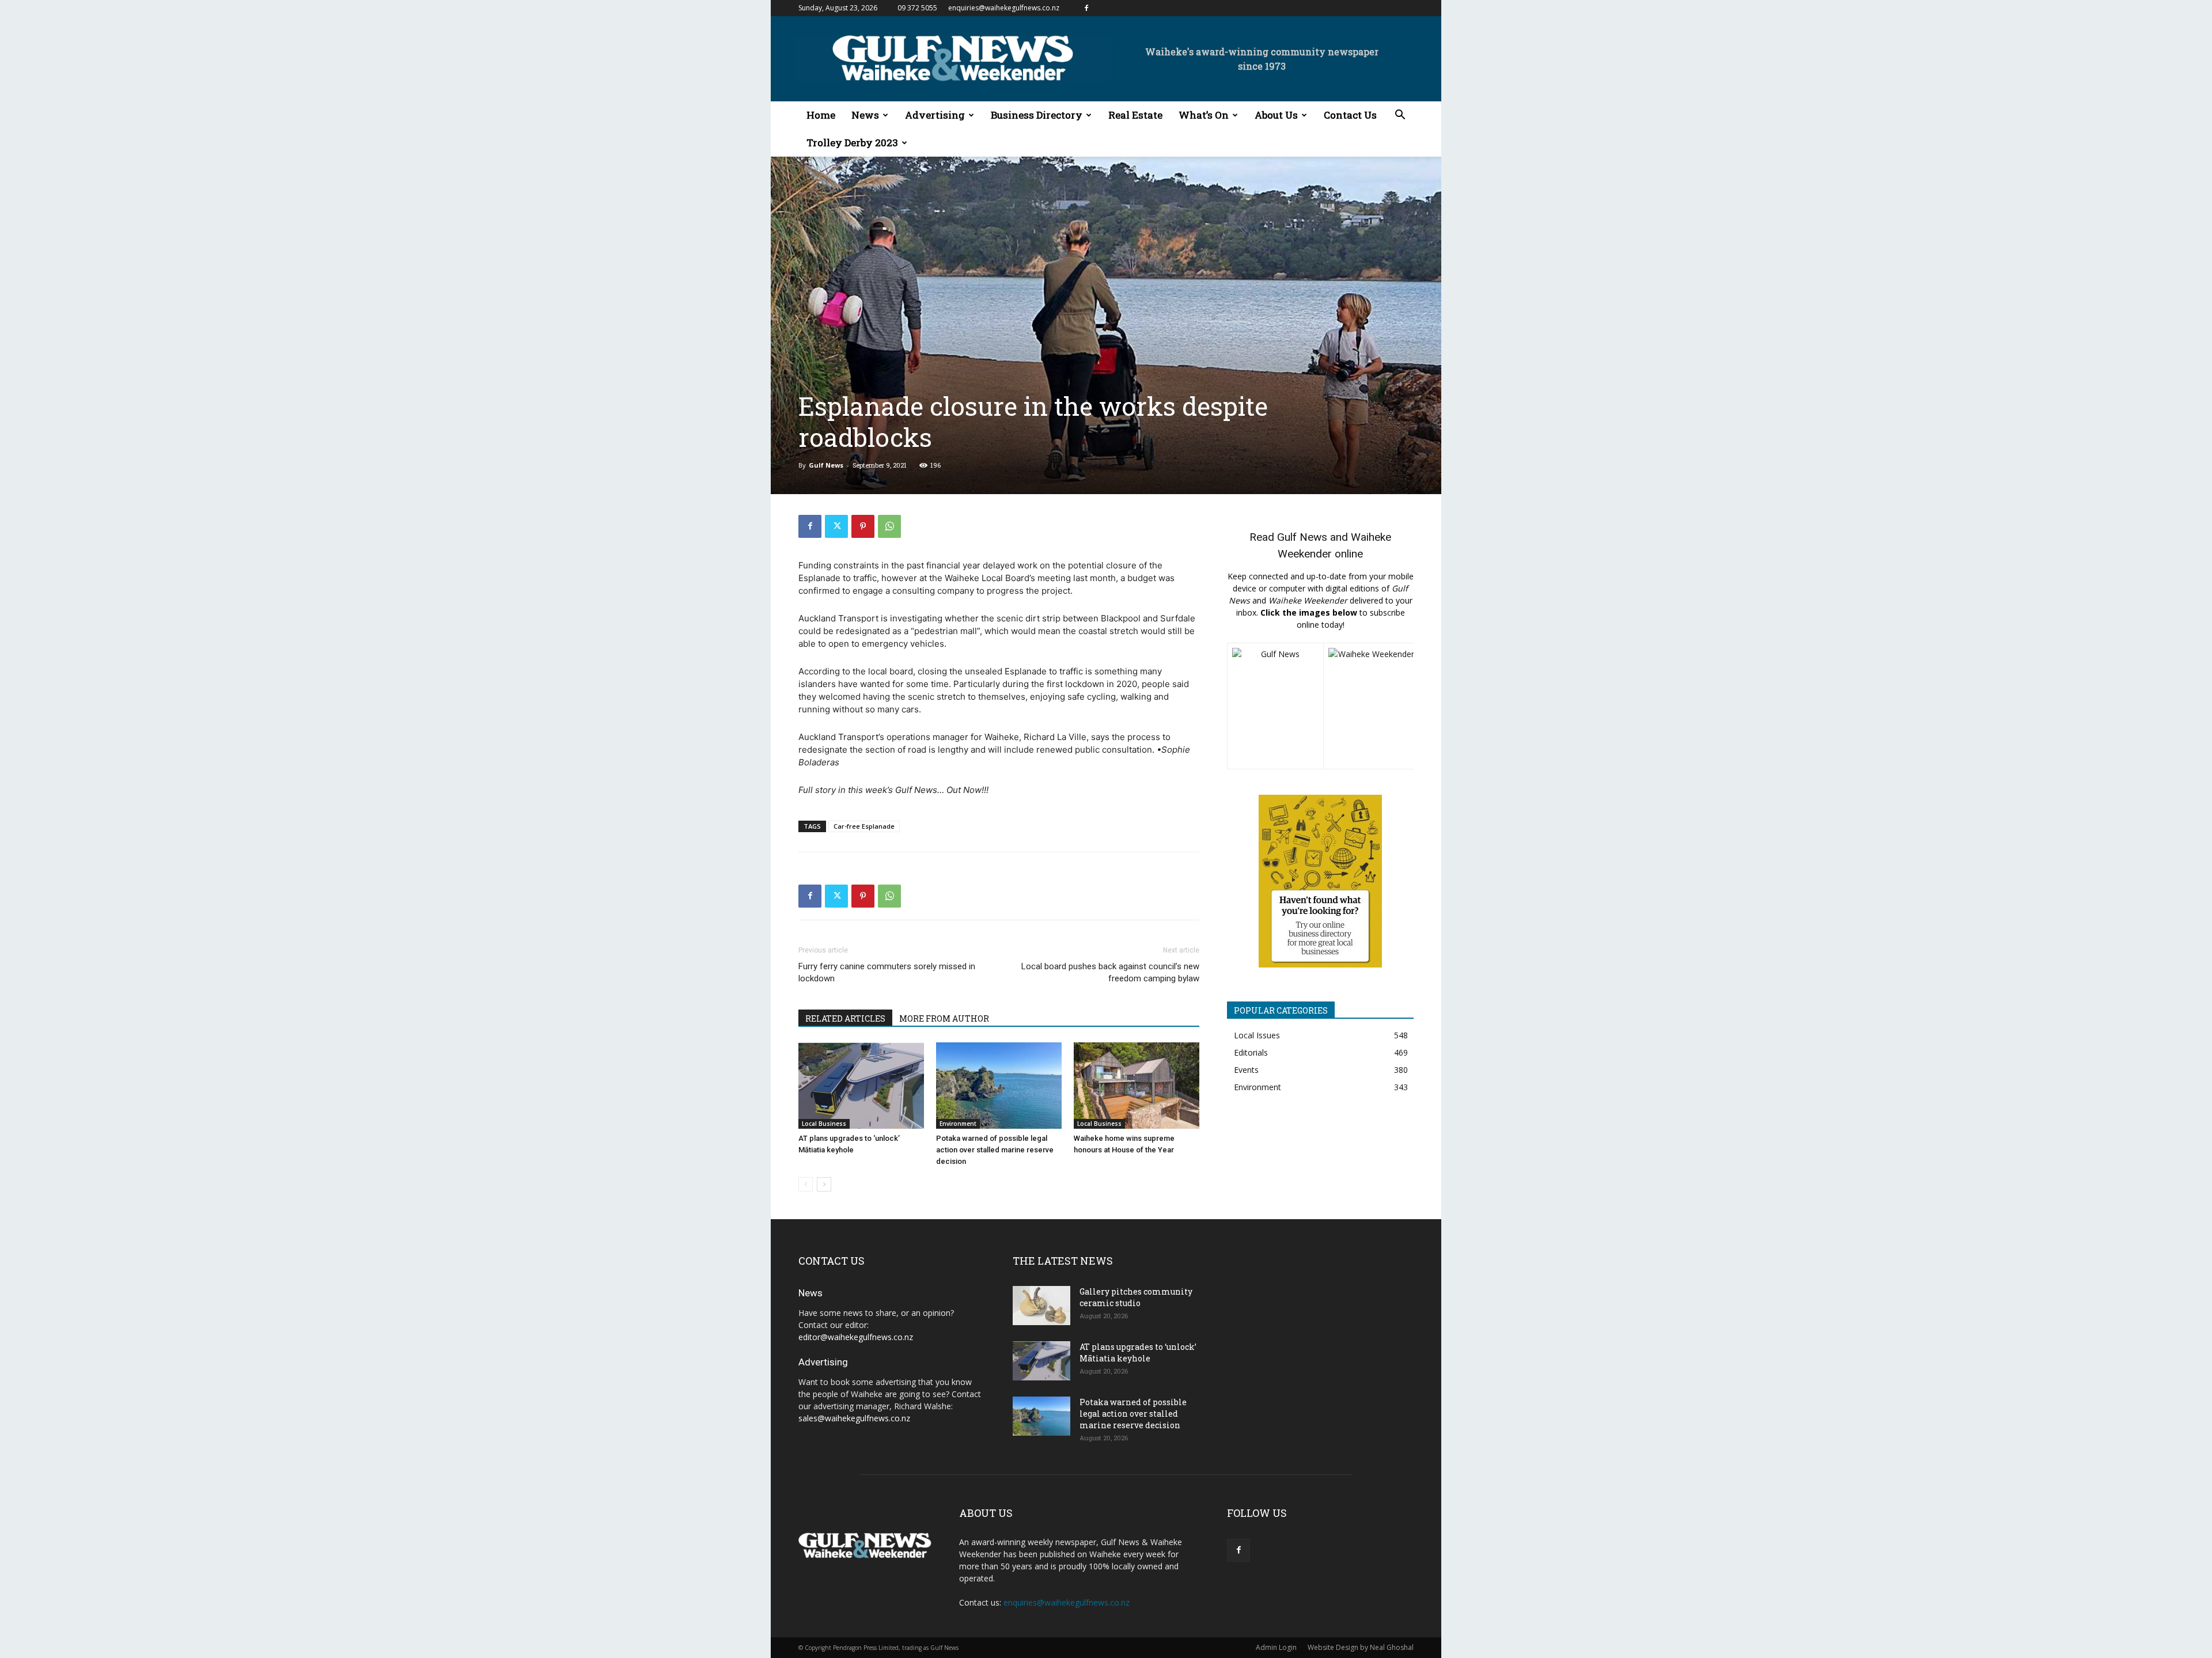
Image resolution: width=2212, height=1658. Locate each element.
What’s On (1204, 115)
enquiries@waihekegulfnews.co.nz (1004, 8)
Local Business (824, 1124)
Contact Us (1350, 115)
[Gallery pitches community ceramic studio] (1041, 1306)
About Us (1276, 115)
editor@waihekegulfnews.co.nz (856, 1337)
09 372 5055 (917, 8)
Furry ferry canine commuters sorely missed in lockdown (887, 972)
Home (821, 115)
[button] (1400, 116)
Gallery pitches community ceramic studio (1136, 1297)
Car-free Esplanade (864, 826)
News (865, 115)
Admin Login (1276, 1647)
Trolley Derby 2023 (852, 143)
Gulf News (826, 465)
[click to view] (1275, 706)
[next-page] (824, 1184)
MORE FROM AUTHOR (944, 1018)
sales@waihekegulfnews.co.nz (854, 1418)
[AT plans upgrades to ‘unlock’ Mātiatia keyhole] (861, 1086)
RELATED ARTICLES (845, 1018)
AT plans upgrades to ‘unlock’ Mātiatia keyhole (1138, 1352)
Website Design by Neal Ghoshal (1361, 1647)
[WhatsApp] (889, 526)
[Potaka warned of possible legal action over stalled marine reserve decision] (999, 1086)
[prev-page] (806, 1184)
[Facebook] (1086, 8)
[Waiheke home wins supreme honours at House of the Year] (1137, 1086)
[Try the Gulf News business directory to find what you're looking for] (1320, 881)
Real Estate (1135, 115)
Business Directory (1037, 115)
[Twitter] (836, 526)
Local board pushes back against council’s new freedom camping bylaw (1110, 972)
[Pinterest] (863, 526)
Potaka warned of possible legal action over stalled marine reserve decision (995, 1150)
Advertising (935, 115)
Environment (958, 1124)
